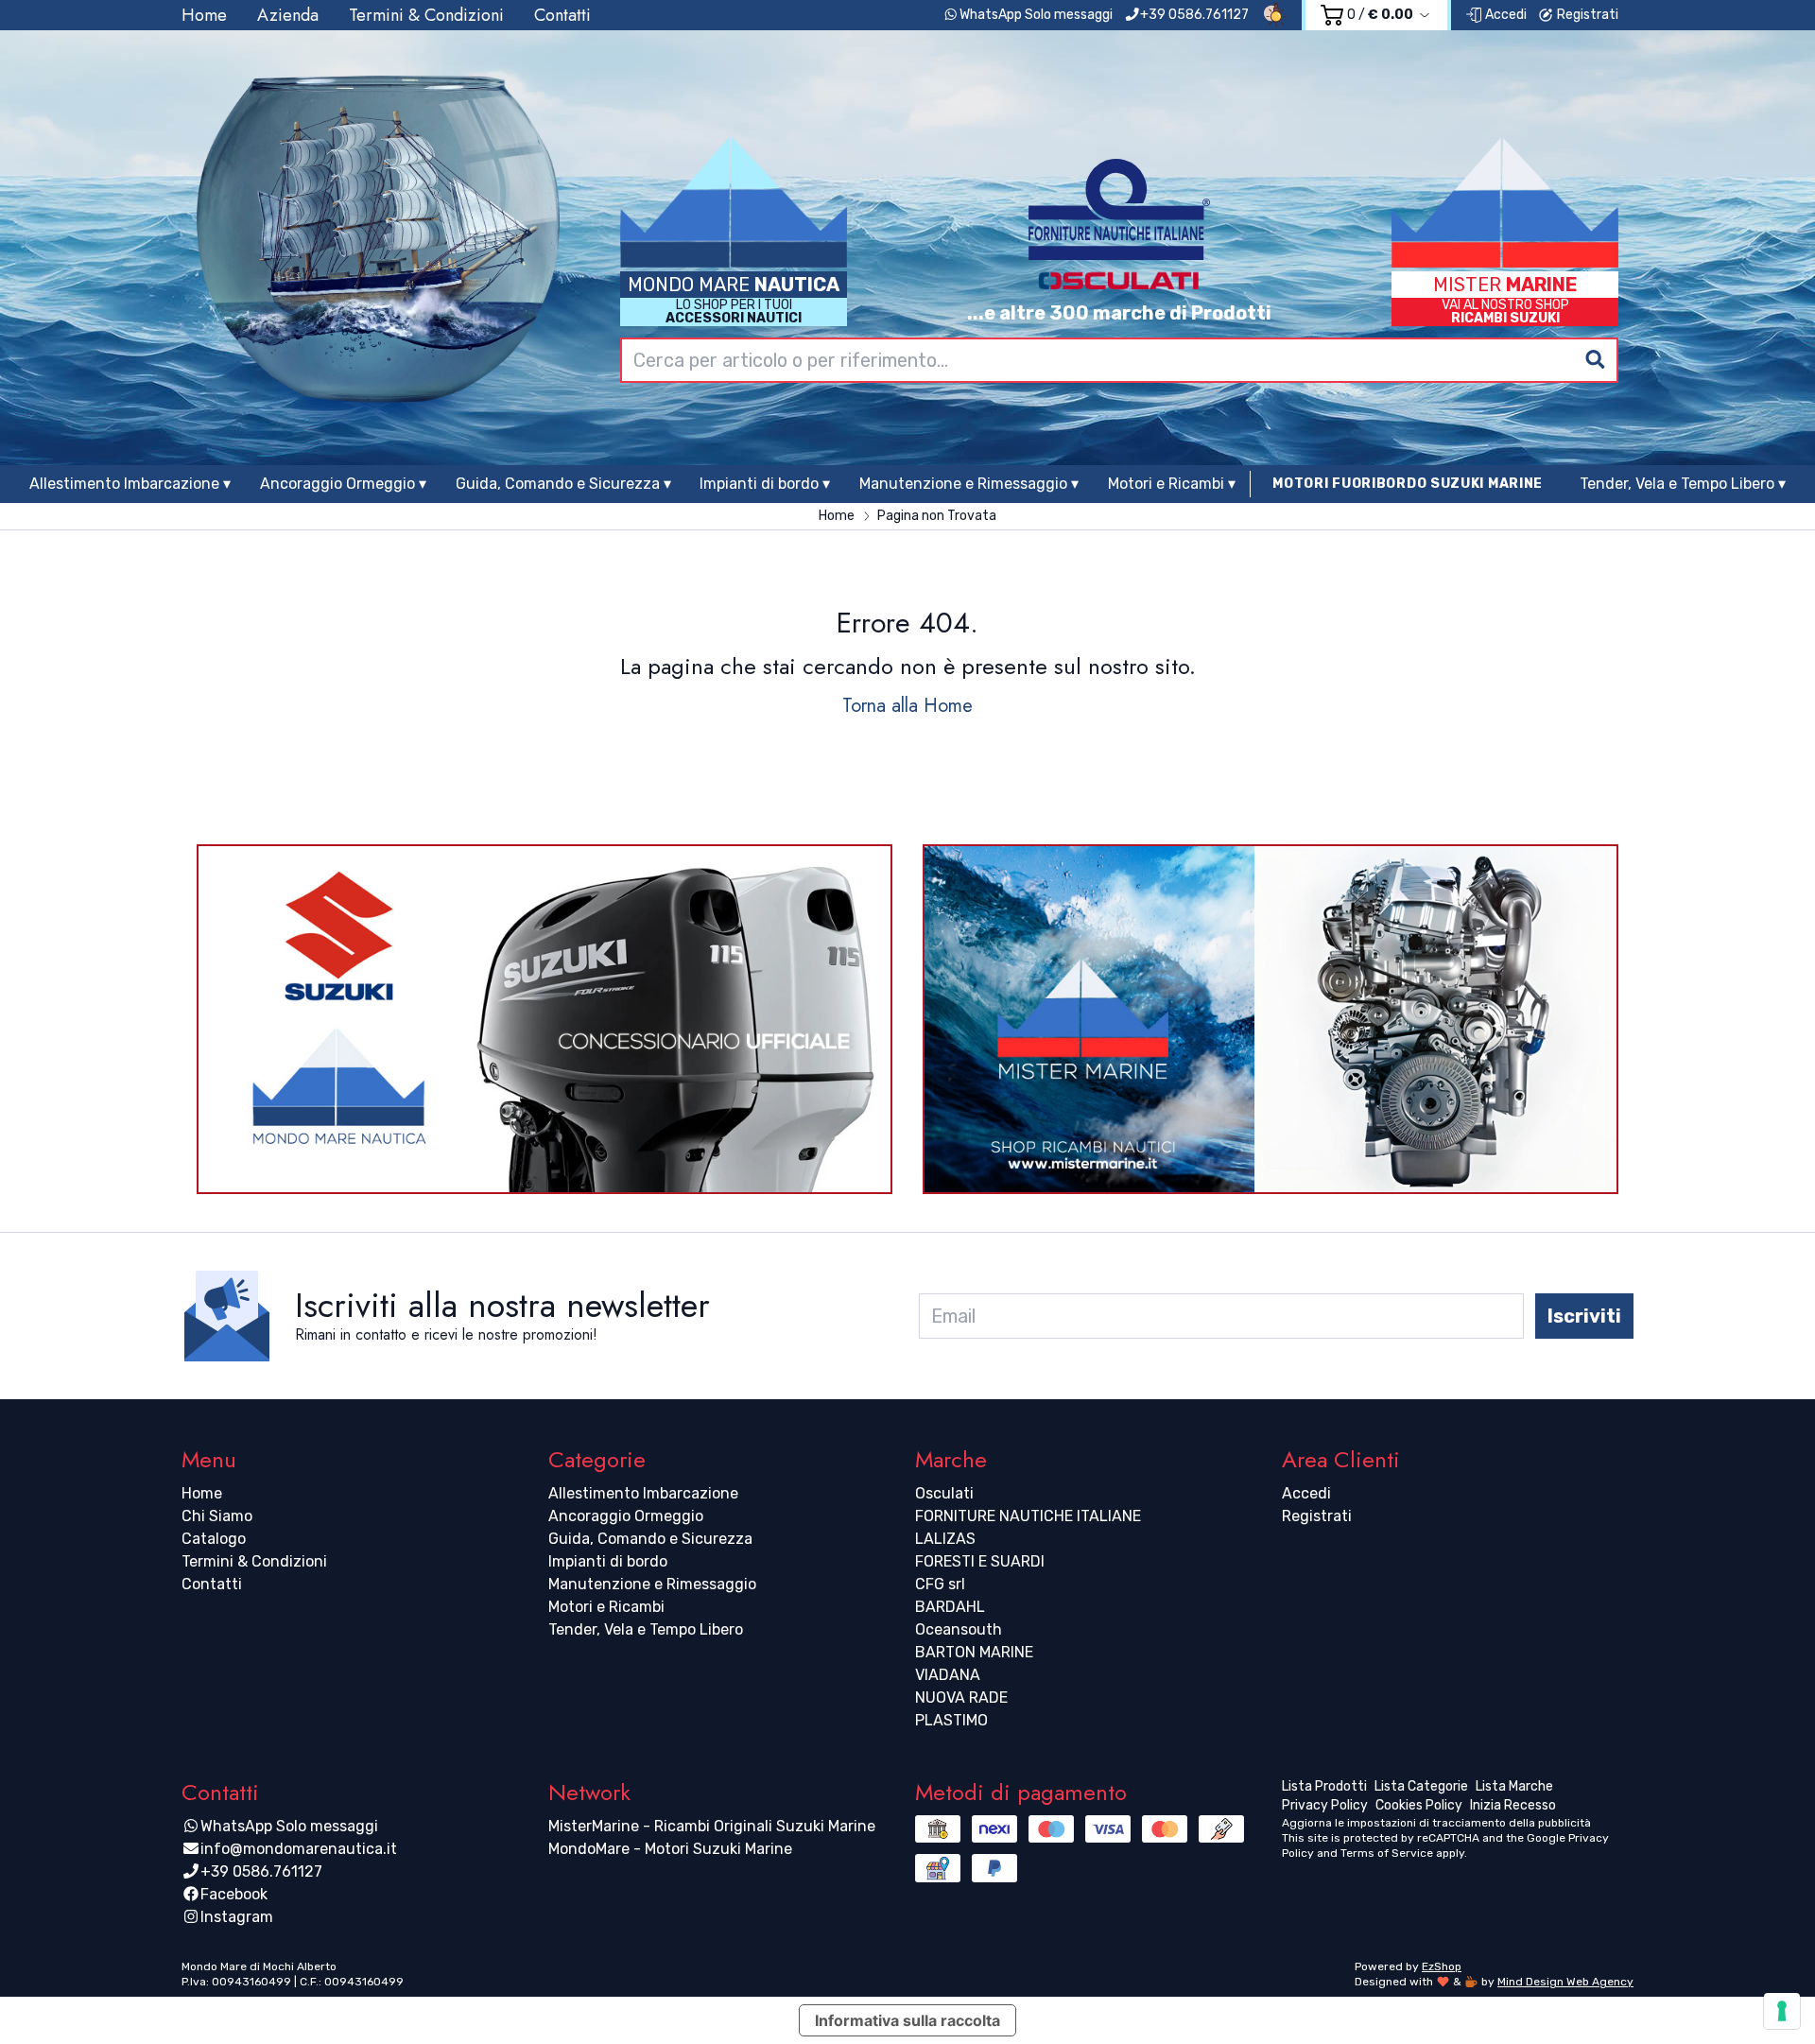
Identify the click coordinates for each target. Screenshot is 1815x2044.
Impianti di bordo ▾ (765, 484)
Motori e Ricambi (606, 1607)
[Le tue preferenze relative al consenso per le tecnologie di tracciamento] (1782, 2011)
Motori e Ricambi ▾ (1172, 484)
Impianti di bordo (608, 1561)
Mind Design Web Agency (1565, 1982)
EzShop (1442, 1966)
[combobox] (1119, 360)
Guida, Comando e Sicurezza (650, 1539)
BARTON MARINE (974, 1652)
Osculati (944, 1493)
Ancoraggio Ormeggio (626, 1516)
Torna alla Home (907, 706)
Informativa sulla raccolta (907, 2020)
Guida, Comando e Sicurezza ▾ (563, 484)
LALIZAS (945, 1539)
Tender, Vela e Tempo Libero (646, 1629)
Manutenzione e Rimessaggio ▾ (969, 484)
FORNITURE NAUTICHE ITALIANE (1028, 1516)
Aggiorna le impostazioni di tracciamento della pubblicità (1436, 1823)
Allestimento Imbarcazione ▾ (130, 484)
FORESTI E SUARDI (980, 1561)
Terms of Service (1387, 1853)
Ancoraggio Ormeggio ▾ (343, 484)
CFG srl (940, 1584)
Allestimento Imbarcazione (643, 1493)
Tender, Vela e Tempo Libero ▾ (1683, 484)
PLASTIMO (951, 1720)
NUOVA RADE (961, 1698)
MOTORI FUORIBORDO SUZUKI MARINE (1408, 484)
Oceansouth (959, 1629)
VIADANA (948, 1675)
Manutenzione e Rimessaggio (652, 1584)
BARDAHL (950, 1607)
